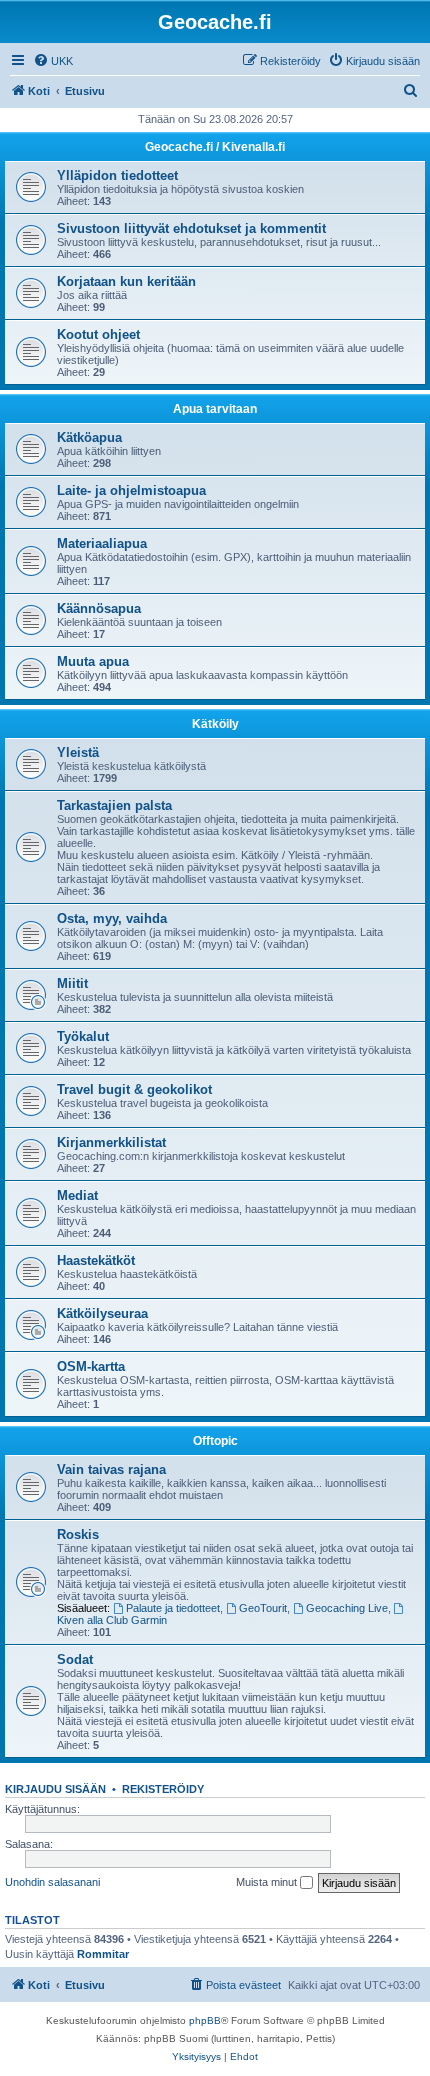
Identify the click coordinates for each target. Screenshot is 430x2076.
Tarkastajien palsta (114, 805)
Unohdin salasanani (52, 1882)
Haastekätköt (96, 1260)
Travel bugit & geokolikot (134, 1089)
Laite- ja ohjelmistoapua (131, 490)
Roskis (78, 1534)
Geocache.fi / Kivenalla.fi (215, 147)
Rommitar (103, 1954)
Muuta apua (93, 661)
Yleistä (78, 752)
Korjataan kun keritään (126, 281)
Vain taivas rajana (111, 1469)
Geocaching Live (347, 1608)
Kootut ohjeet (98, 334)
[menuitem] (53, 61)
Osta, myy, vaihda (112, 918)
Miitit (72, 983)
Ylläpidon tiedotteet (117, 175)
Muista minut (268, 1882)
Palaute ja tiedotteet (173, 1608)
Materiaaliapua (102, 543)
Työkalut (83, 1036)
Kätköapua (89, 437)
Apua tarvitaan (215, 409)
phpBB (205, 2020)
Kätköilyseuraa (102, 1313)
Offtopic (215, 1441)
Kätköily (215, 724)
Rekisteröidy (163, 1789)
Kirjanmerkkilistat (111, 1142)
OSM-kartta (91, 1366)
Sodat (75, 1659)
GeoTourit (263, 1608)
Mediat (77, 1195)
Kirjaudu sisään (55, 1789)
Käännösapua (99, 608)
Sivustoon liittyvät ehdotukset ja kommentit (191, 228)
